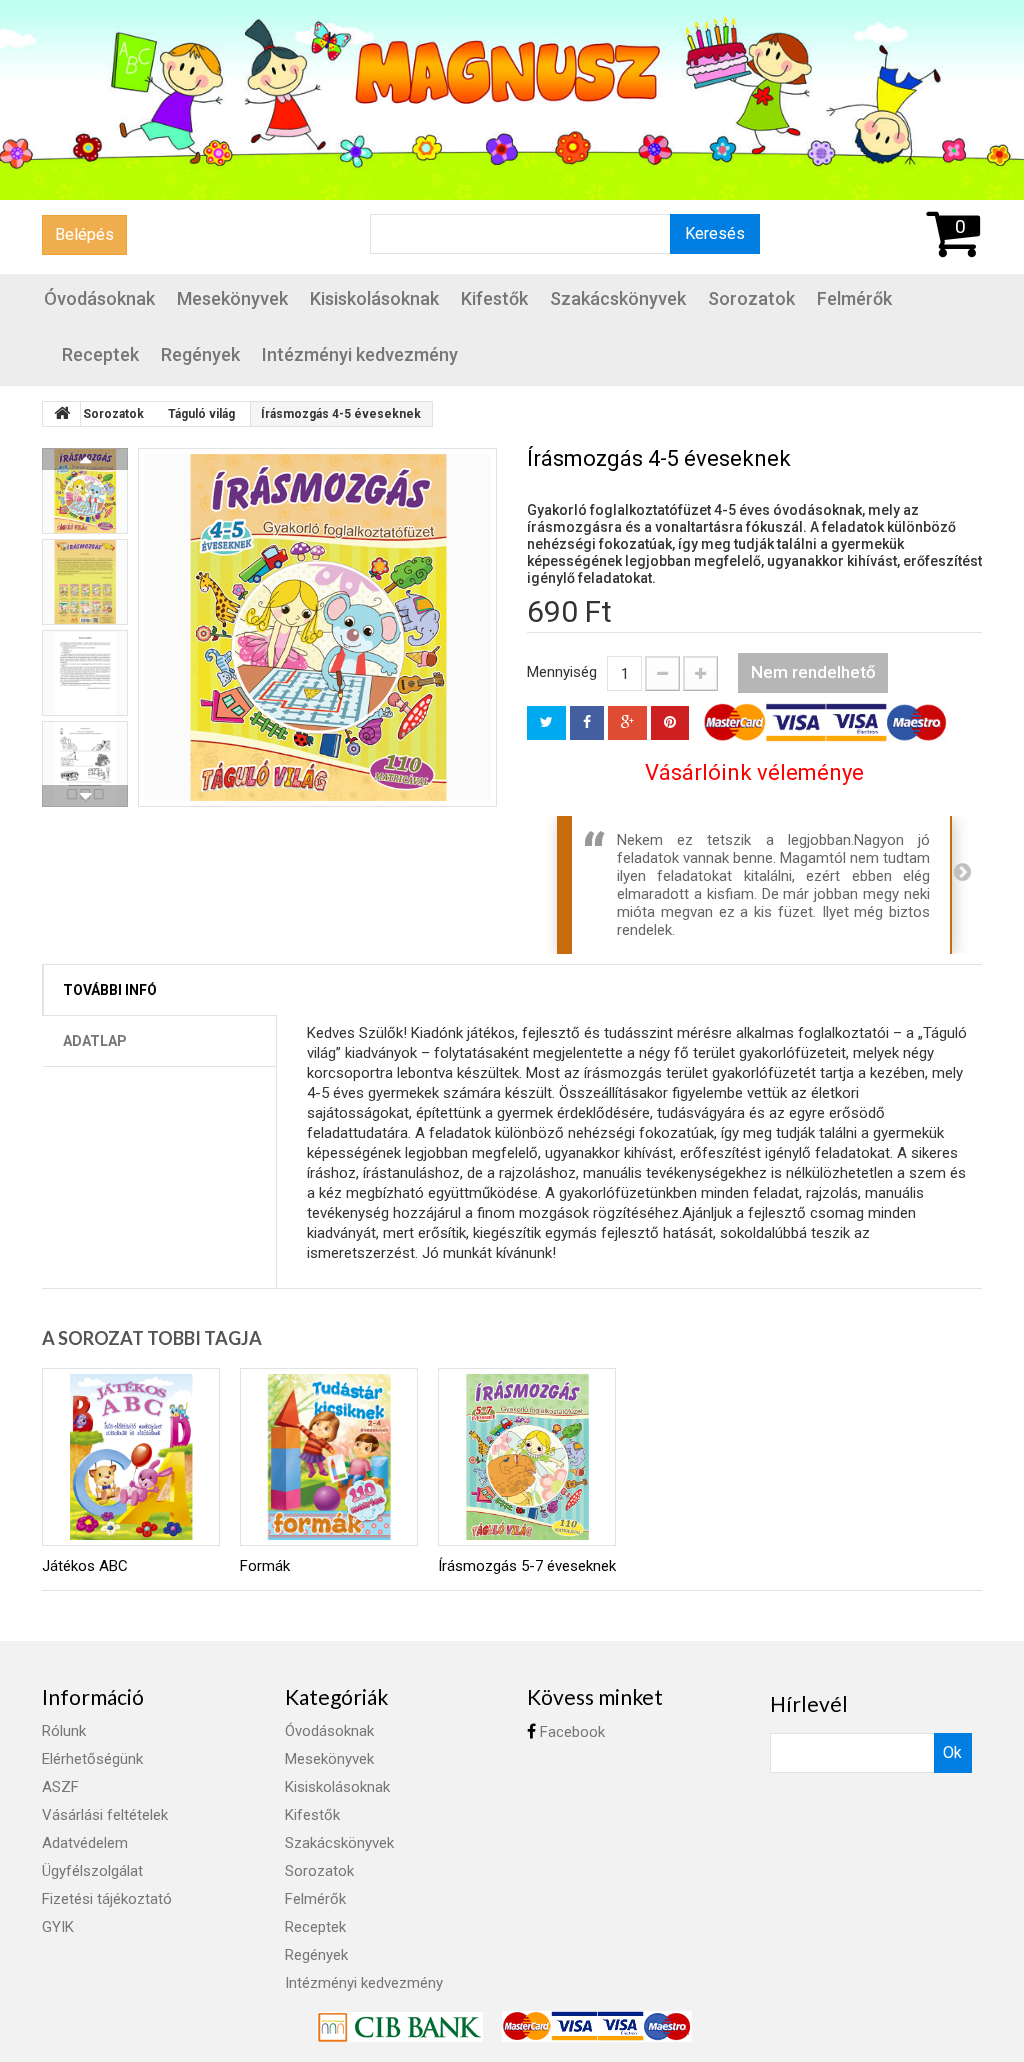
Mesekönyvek (232, 298)
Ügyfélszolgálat (92, 1871)
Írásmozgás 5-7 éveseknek (527, 1566)
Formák (265, 1566)
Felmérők (854, 298)
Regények (200, 354)
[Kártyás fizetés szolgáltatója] (402, 2026)
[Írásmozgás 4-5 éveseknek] (317, 627)
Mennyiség (562, 672)
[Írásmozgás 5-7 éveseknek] (527, 1457)
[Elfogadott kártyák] (597, 2026)
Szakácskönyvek (618, 298)
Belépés (84, 234)
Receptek (100, 354)
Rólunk (64, 1731)
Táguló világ (201, 414)
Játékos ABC (85, 1566)
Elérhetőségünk (92, 1759)
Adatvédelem (85, 1843)
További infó (110, 990)
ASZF (60, 1787)
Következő (85, 796)
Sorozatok (751, 298)
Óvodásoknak (99, 298)
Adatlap (95, 1041)
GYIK (58, 1927)
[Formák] (329, 1457)
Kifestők (494, 298)
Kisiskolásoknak (374, 298)
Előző (85, 459)
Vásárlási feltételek (105, 1815)
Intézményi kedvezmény (360, 354)
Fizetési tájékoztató (107, 1899)
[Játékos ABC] (131, 1457)
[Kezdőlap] (62, 414)
